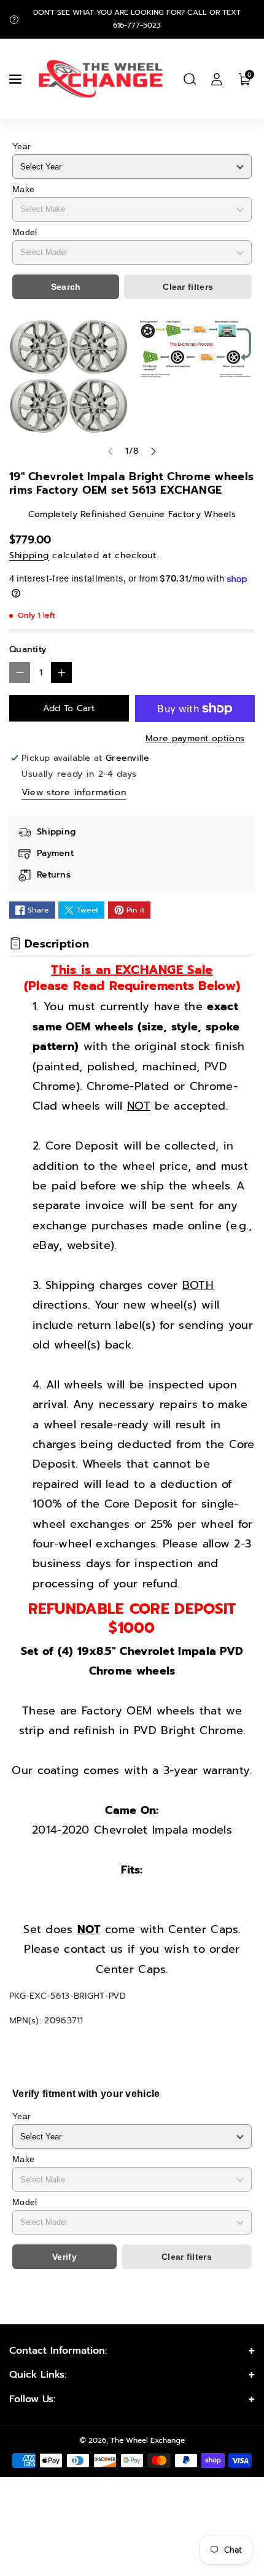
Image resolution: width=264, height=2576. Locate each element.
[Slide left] (111, 451)
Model (25, 232)
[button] (17, 79)
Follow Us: (32, 2399)
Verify (64, 2257)
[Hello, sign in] (217, 79)
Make (23, 189)
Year (21, 146)
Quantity (28, 649)
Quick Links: (38, 2375)
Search (66, 287)
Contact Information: (58, 2351)
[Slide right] (153, 451)
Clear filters (188, 287)
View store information (74, 792)
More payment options (195, 738)
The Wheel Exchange (148, 2440)
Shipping (29, 555)
